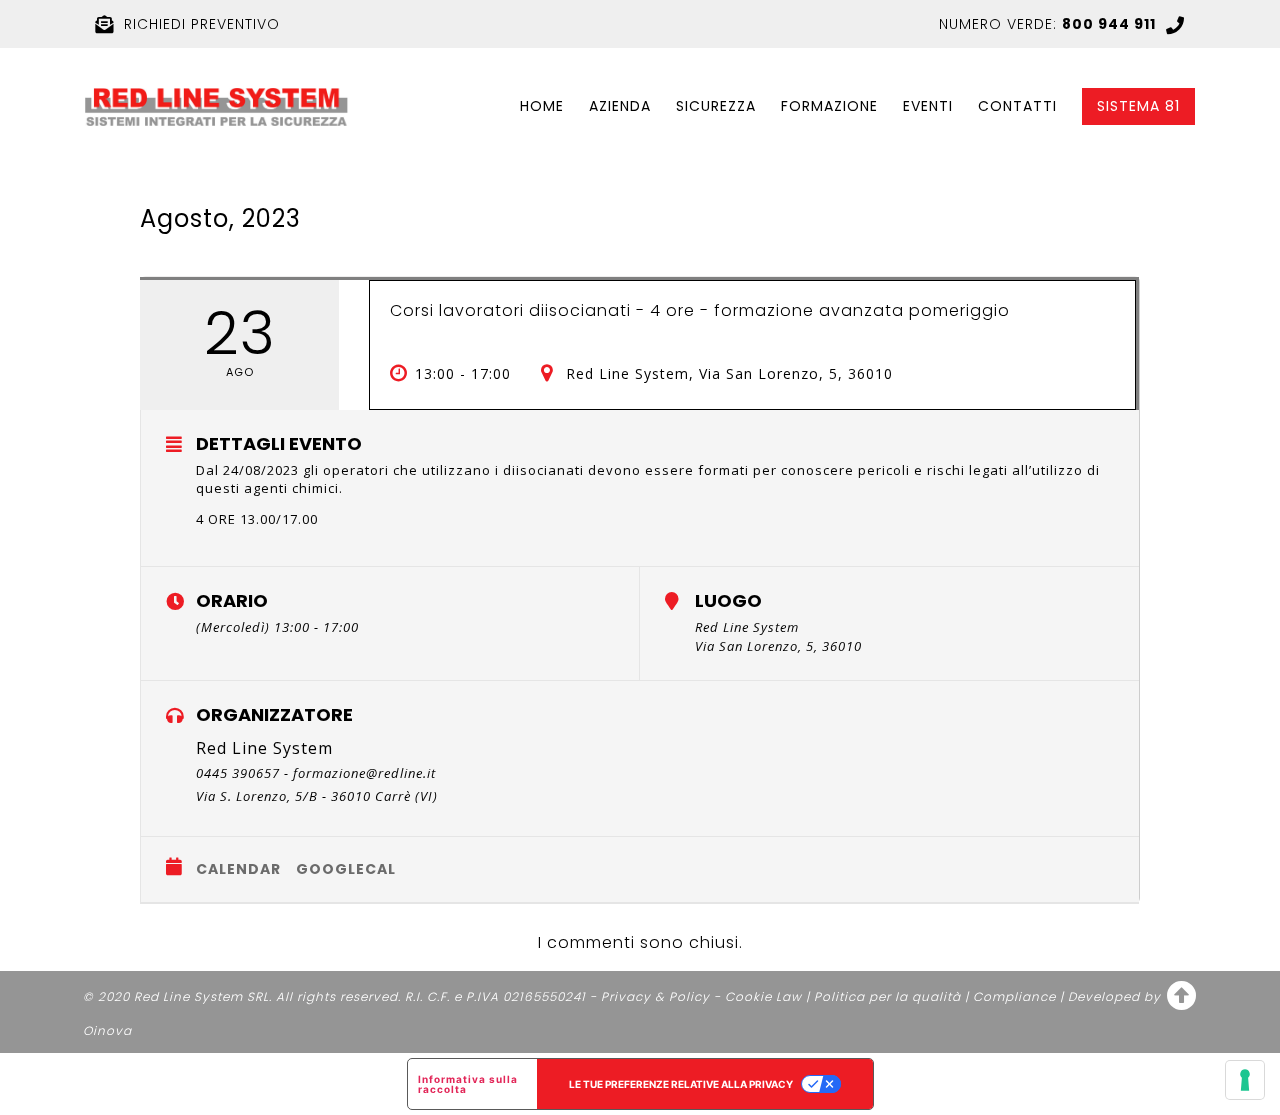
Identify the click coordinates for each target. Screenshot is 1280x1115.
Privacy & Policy (655, 996)
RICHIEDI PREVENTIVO (202, 24)
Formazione (829, 106)
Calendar (238, 869)
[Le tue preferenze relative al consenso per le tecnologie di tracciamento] (1245, 1080)
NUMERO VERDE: (1047, 24)
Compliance (1014, 996)
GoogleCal (346, 869)
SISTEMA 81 (1138, 106)
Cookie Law (763, 996)
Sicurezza (716, 106)
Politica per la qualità (887, 996)
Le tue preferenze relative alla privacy (681, 1084)
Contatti (1017, 106)
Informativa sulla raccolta (468, 1084)
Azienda (620, 106)
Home (542, 106)
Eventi (928, 106)
